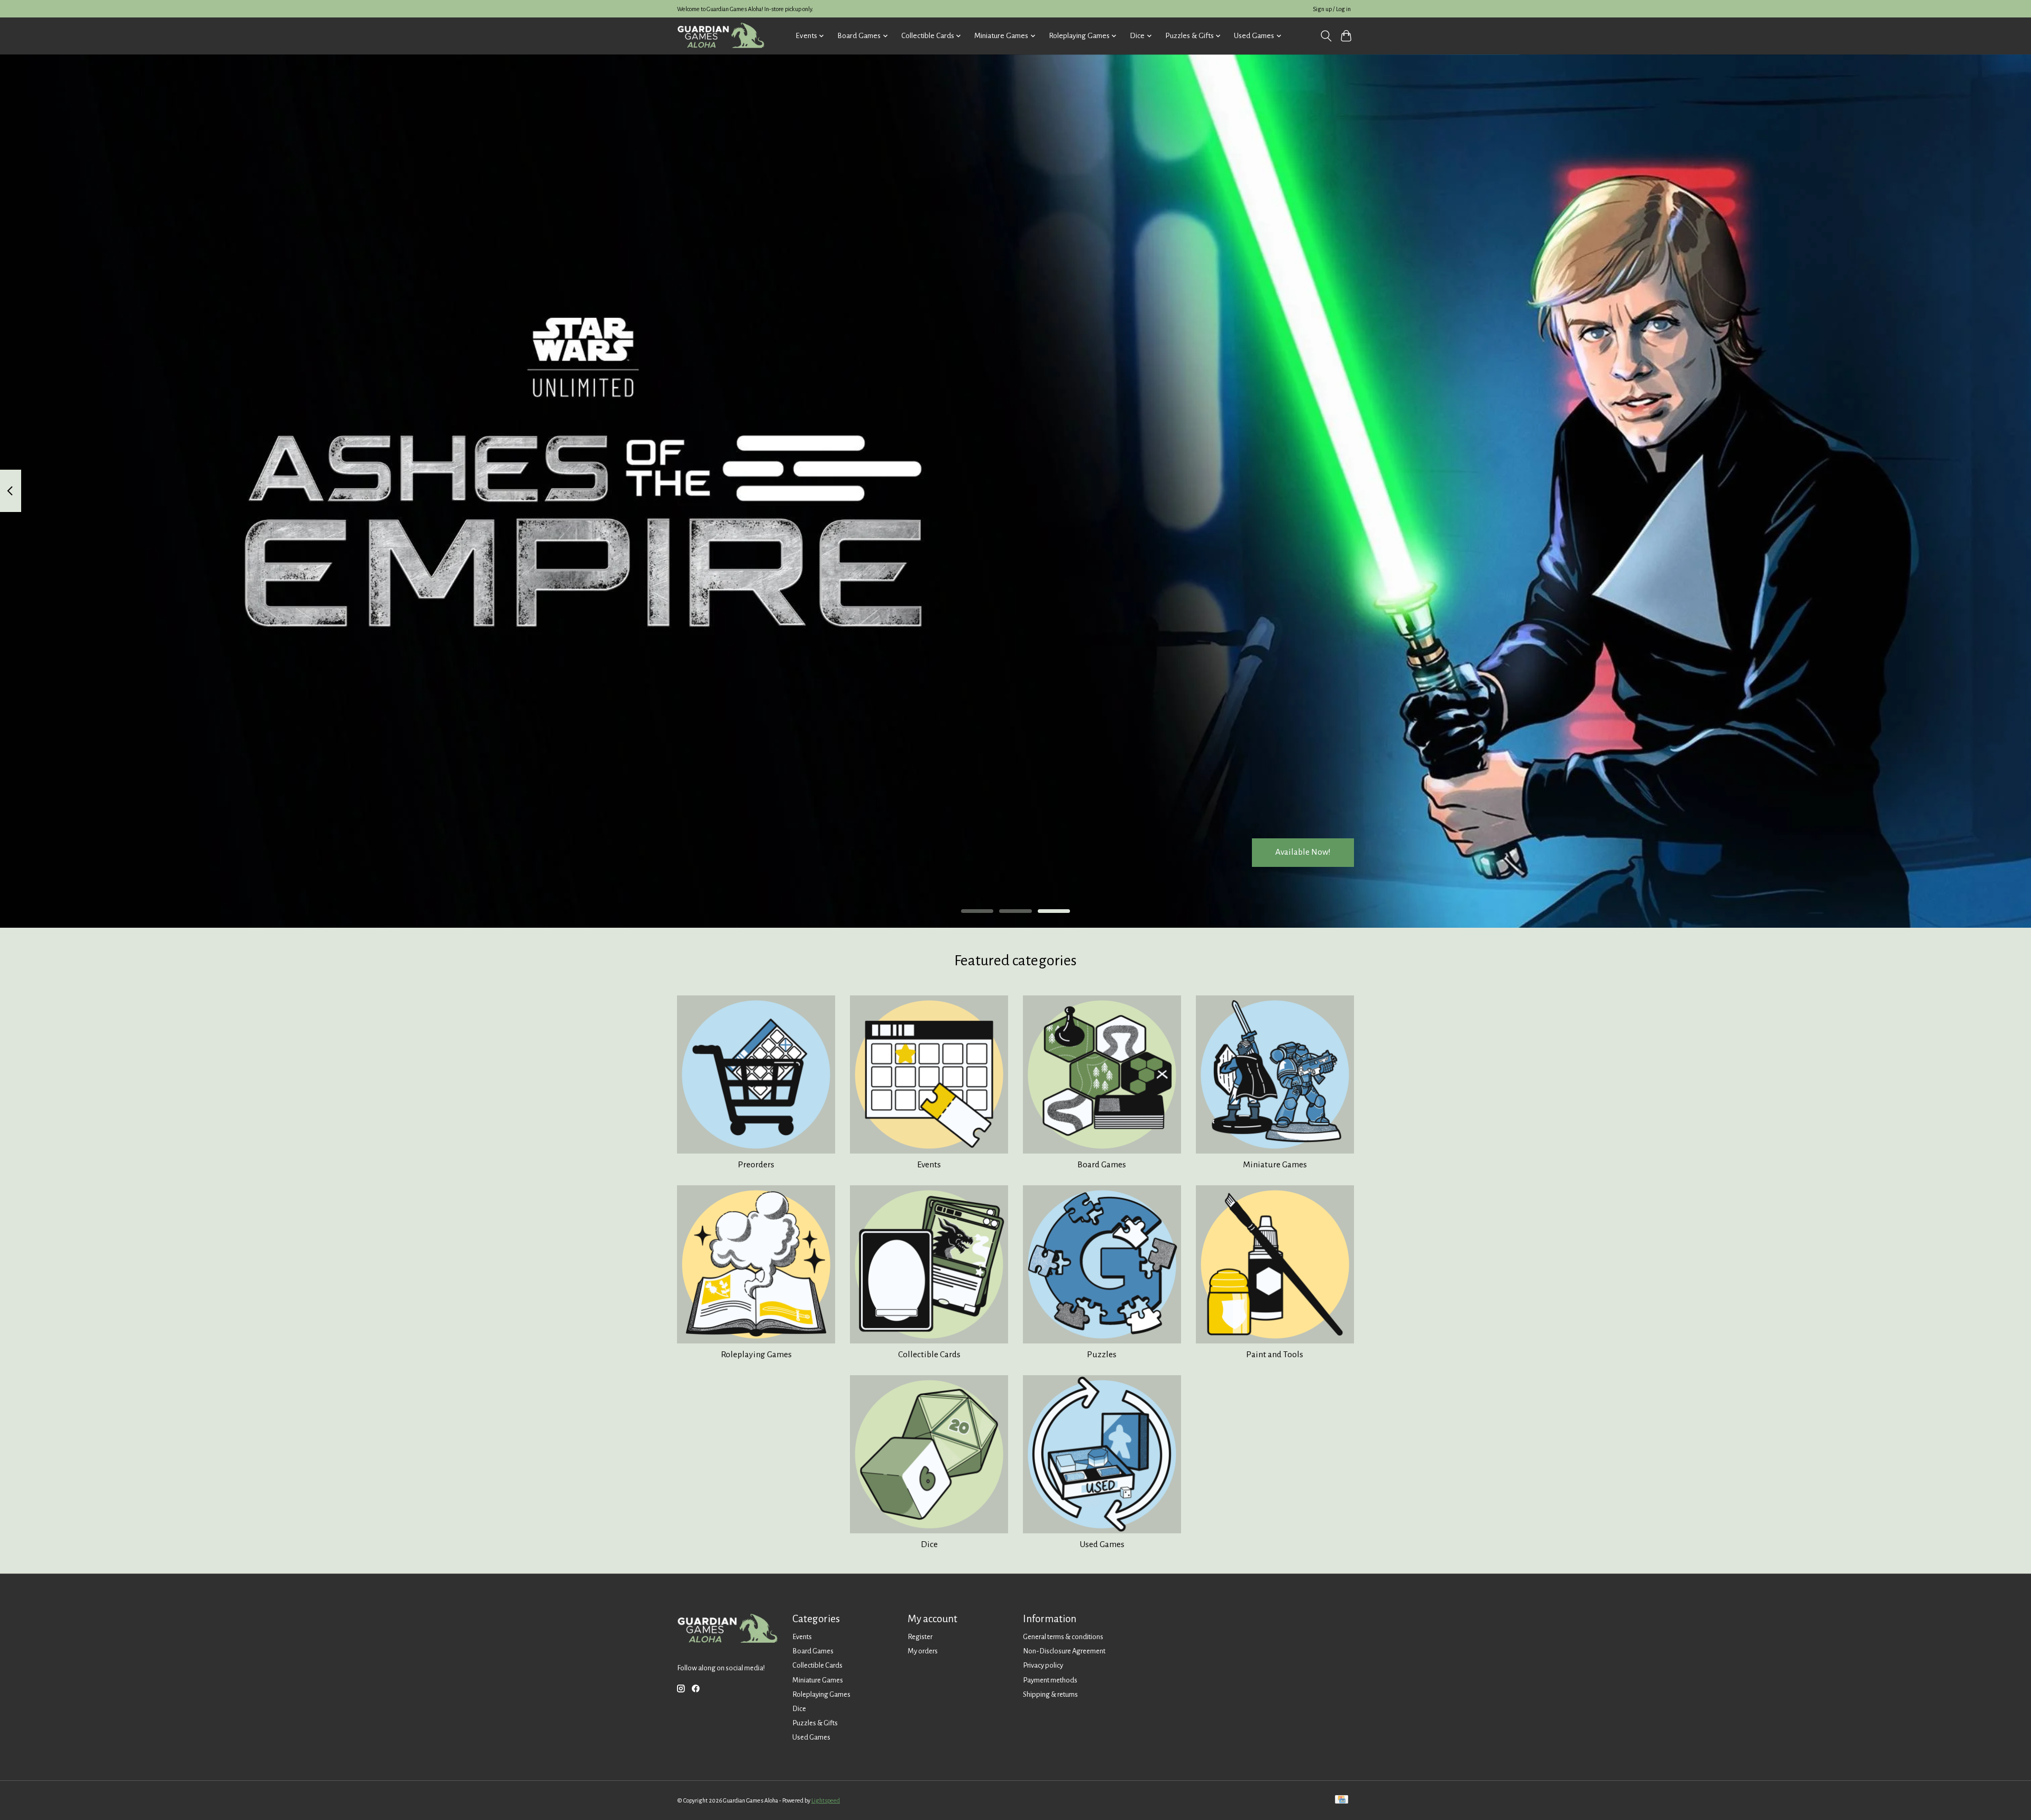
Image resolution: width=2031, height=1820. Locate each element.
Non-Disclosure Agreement (1064, 1651)
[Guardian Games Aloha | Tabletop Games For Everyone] (721, 36)
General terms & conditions (1063, 1637)
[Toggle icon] (1326, 36)
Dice (929, 1544)
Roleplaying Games (756, 1355)
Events (929, 1165)
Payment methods (1050, 1680)
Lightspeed (826, 1800)
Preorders (756, 1165)
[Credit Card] (1342, 1800)
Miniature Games (1275, 1165)
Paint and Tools (1275, 1355)
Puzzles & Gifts (815, 1723)
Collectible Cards (929, 1355)
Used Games (1102, 1544)
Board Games (1102, 1165)
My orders (923, 1651)
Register (920, 1637)
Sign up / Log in (1332, 9)
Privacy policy (1043, 1665)
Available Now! (1303, 852)
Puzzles (1102, 1355)
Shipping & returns (1050, 1694)
